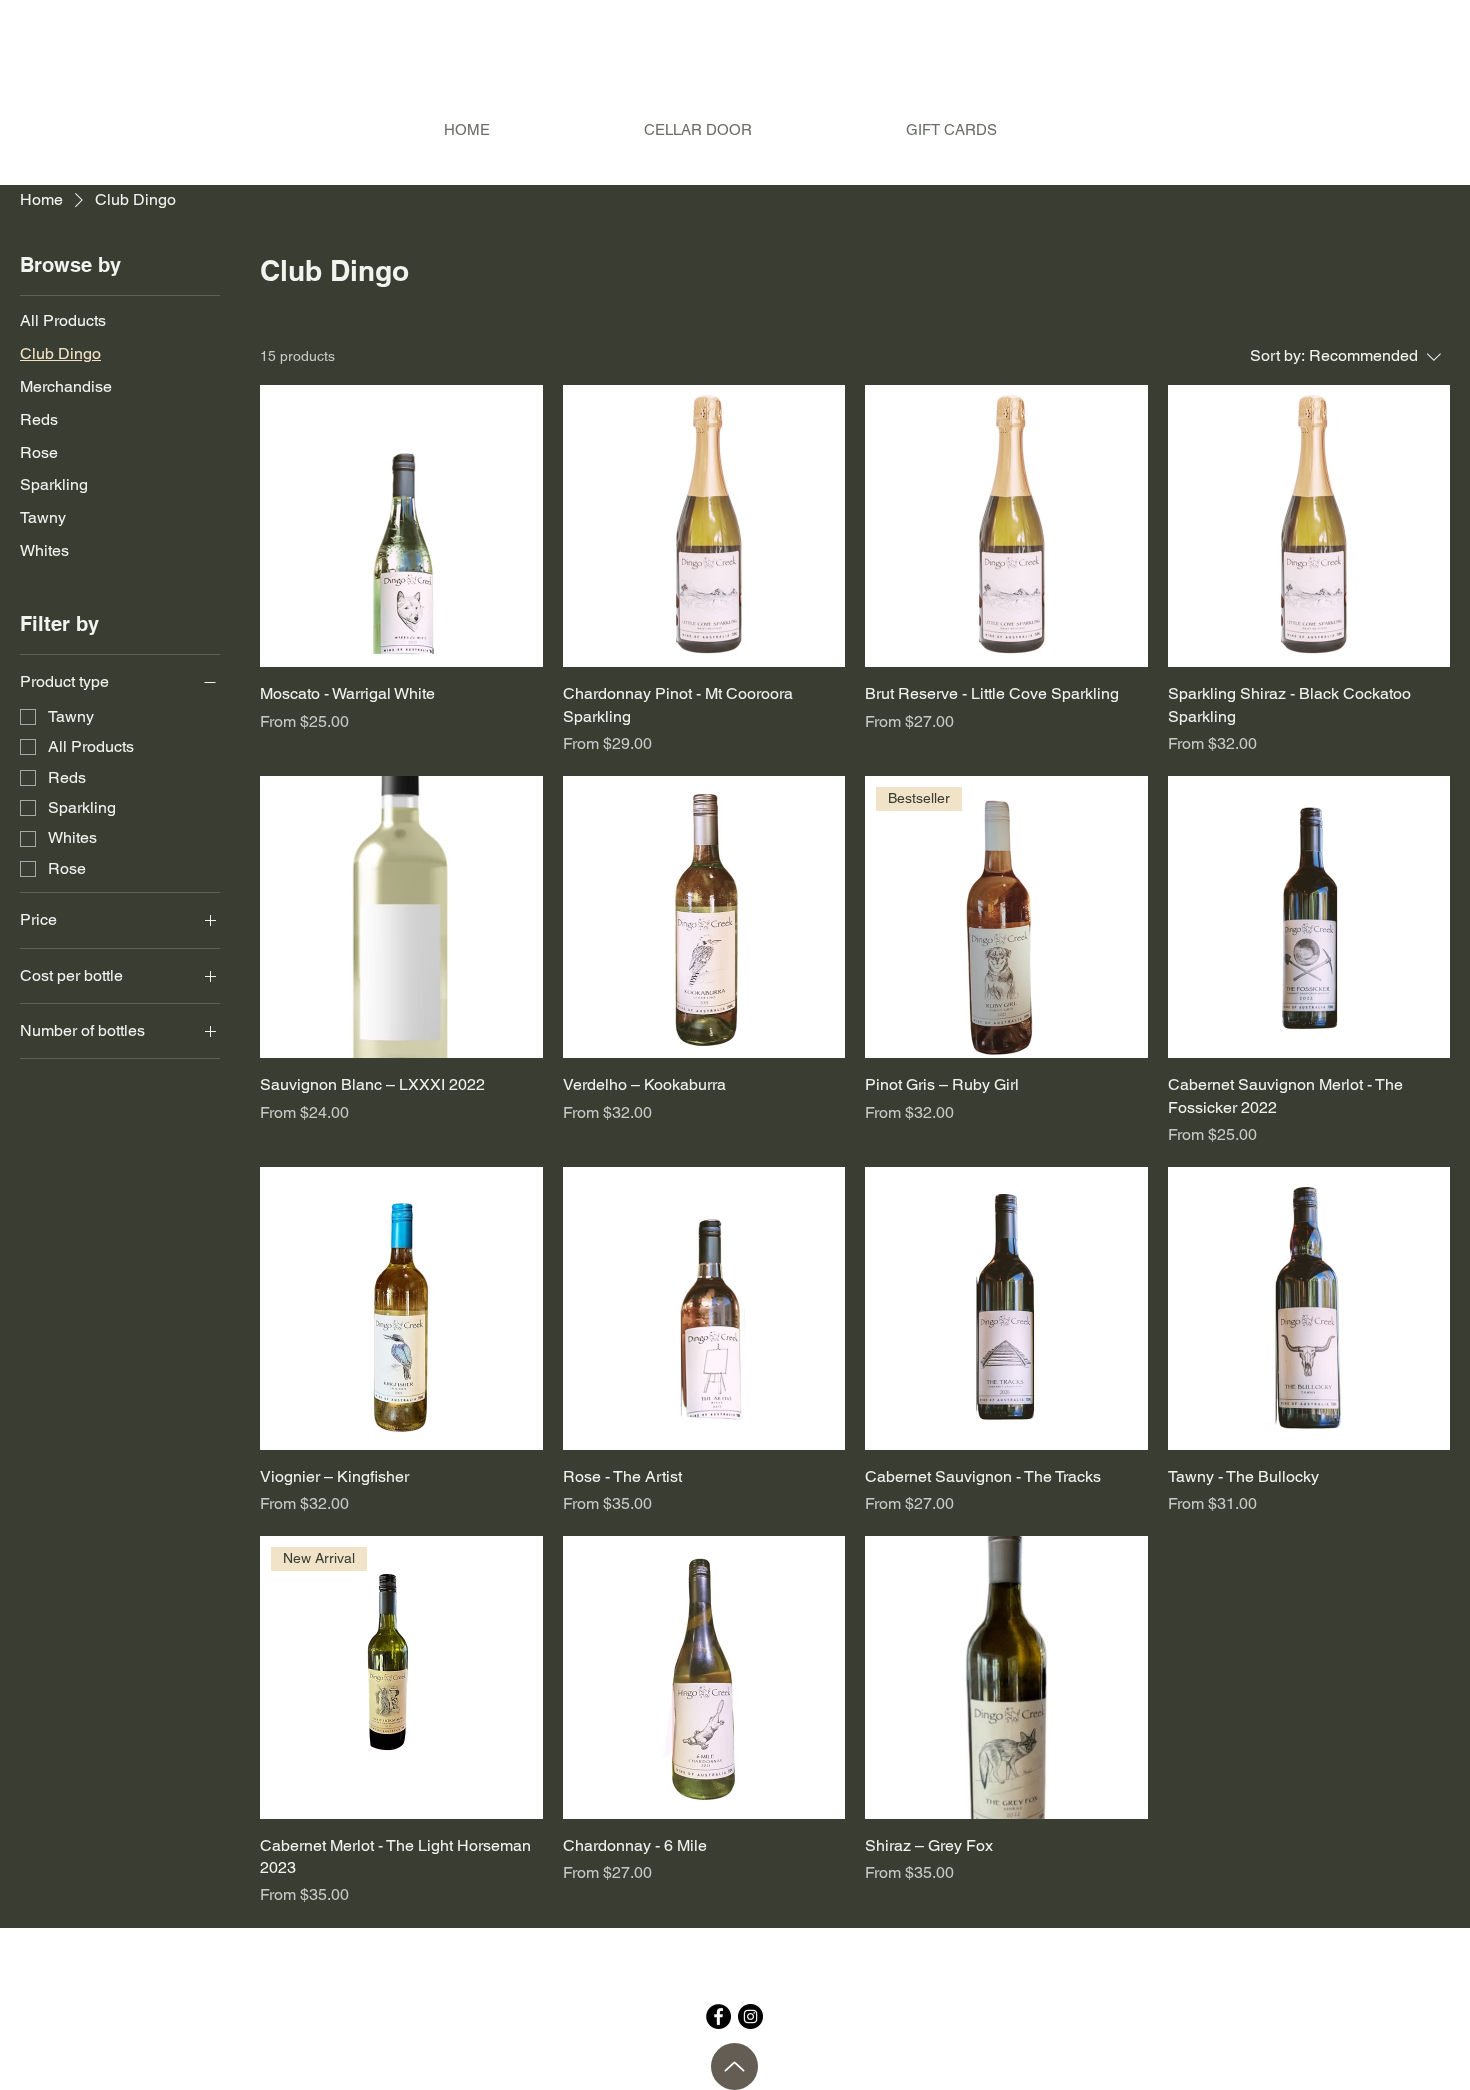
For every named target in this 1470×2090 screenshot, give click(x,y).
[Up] (734, 2066)
